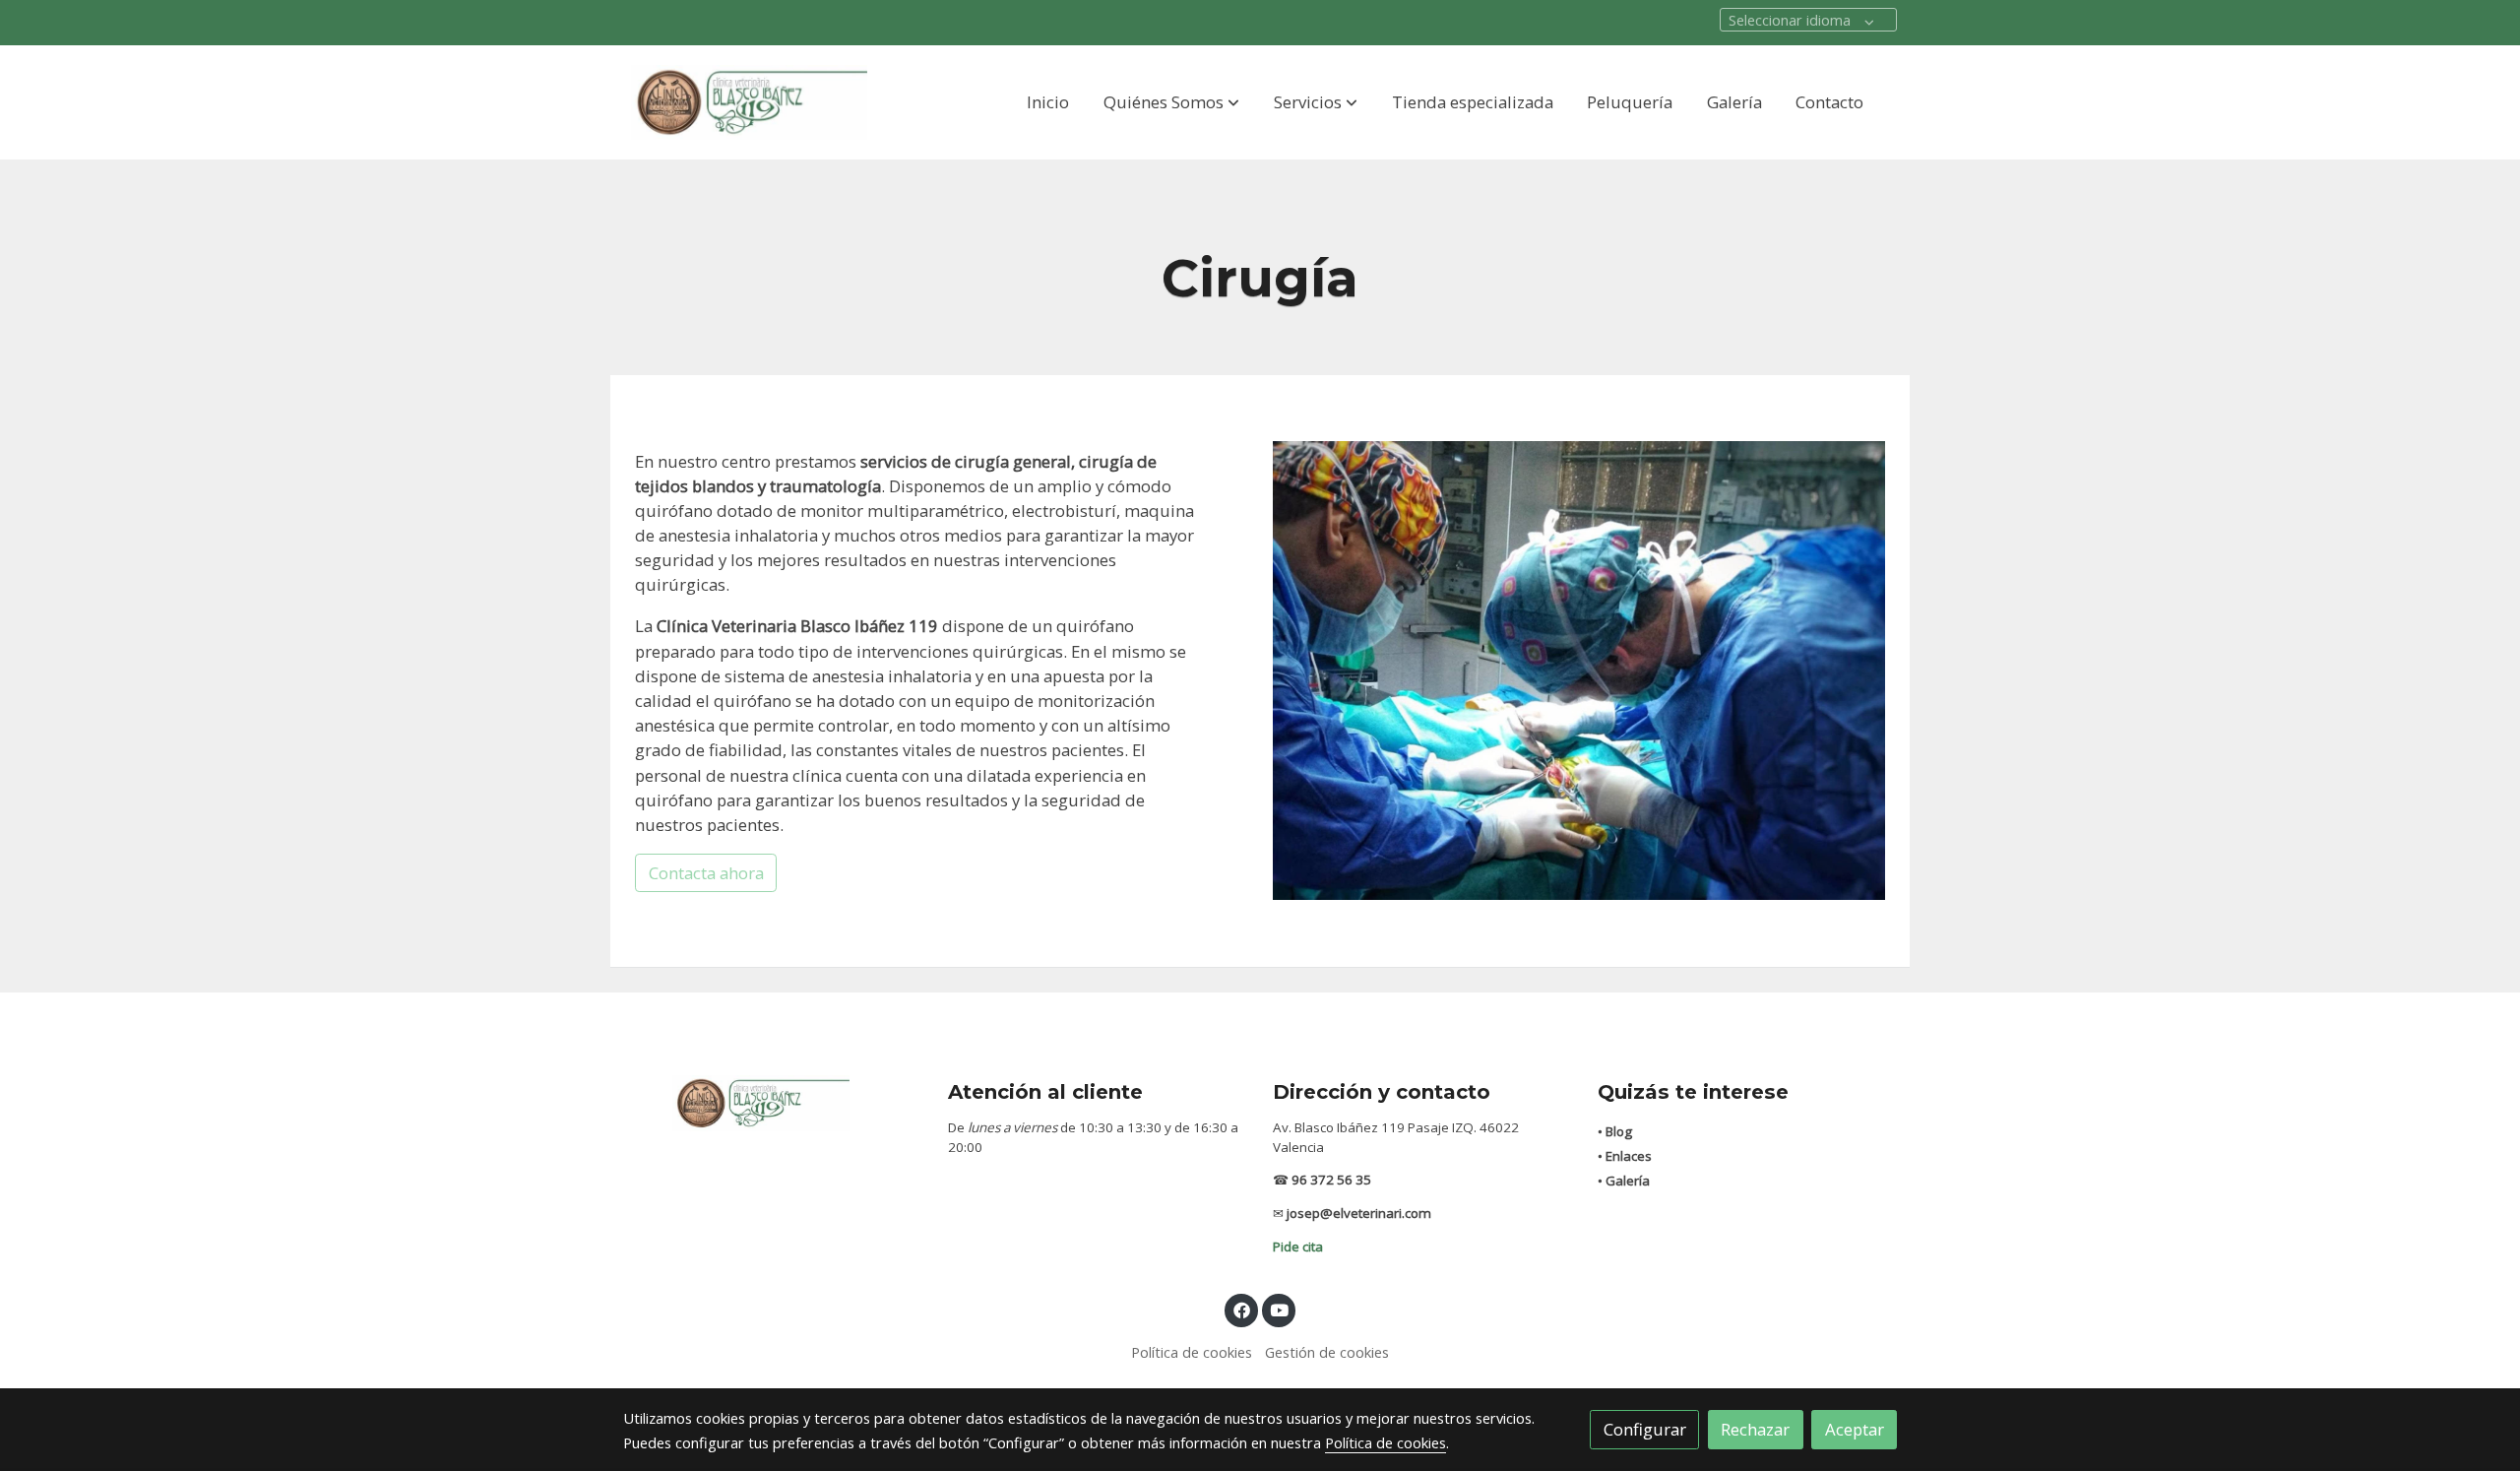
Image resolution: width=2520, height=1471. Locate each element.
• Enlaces (1625, 1156)
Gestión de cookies (1327, 1352)
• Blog (1615, 1131)
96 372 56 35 (1331, 1180)
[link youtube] (1280, 1309)
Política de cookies (1192, 1352)
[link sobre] (773, 1103)
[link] (749, 102)
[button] (1171, 102)
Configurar (1645, 1429)
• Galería (1624, 1181)
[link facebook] (1241, 1309)
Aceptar (1855, 1429)
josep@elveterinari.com (1359, 1213)
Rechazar (1755, 1429)
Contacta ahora (706, 873)
